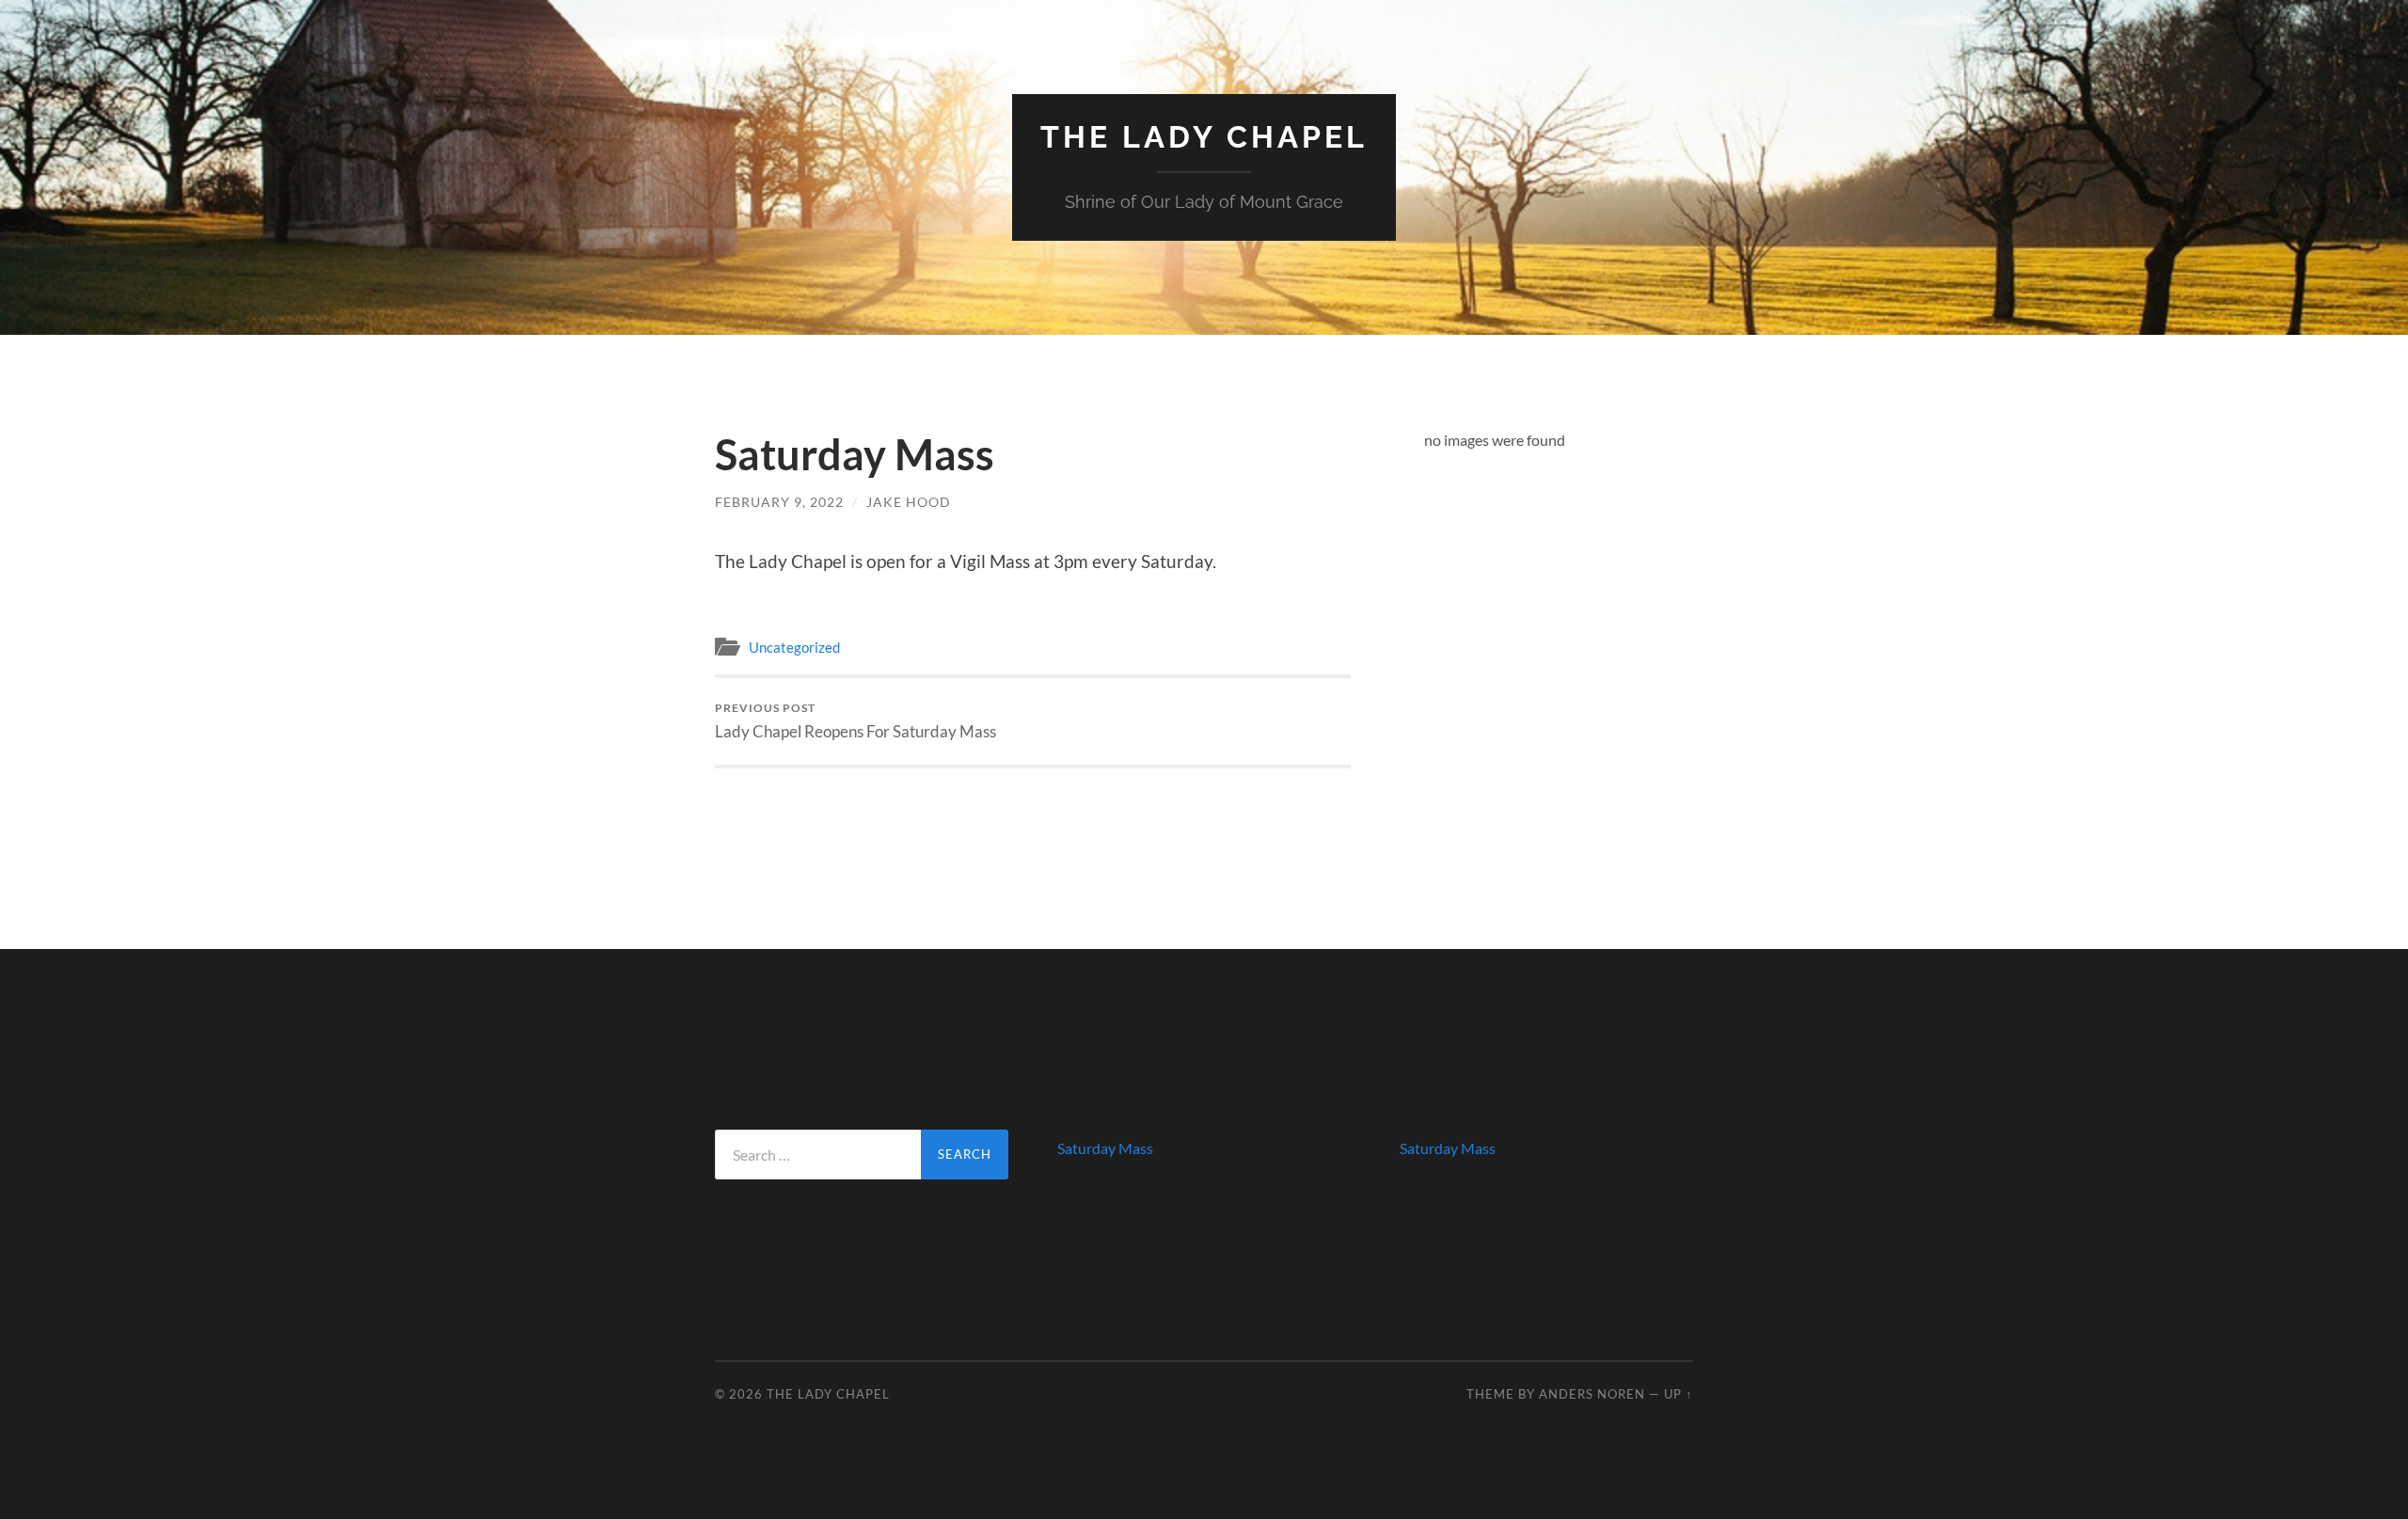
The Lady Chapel (1204, 137)
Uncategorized (794, 647)
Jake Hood (909, 502)
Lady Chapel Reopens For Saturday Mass (855, 721)
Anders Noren (1592, 1394)
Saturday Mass (1105, 1148)
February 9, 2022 (779, 502)
